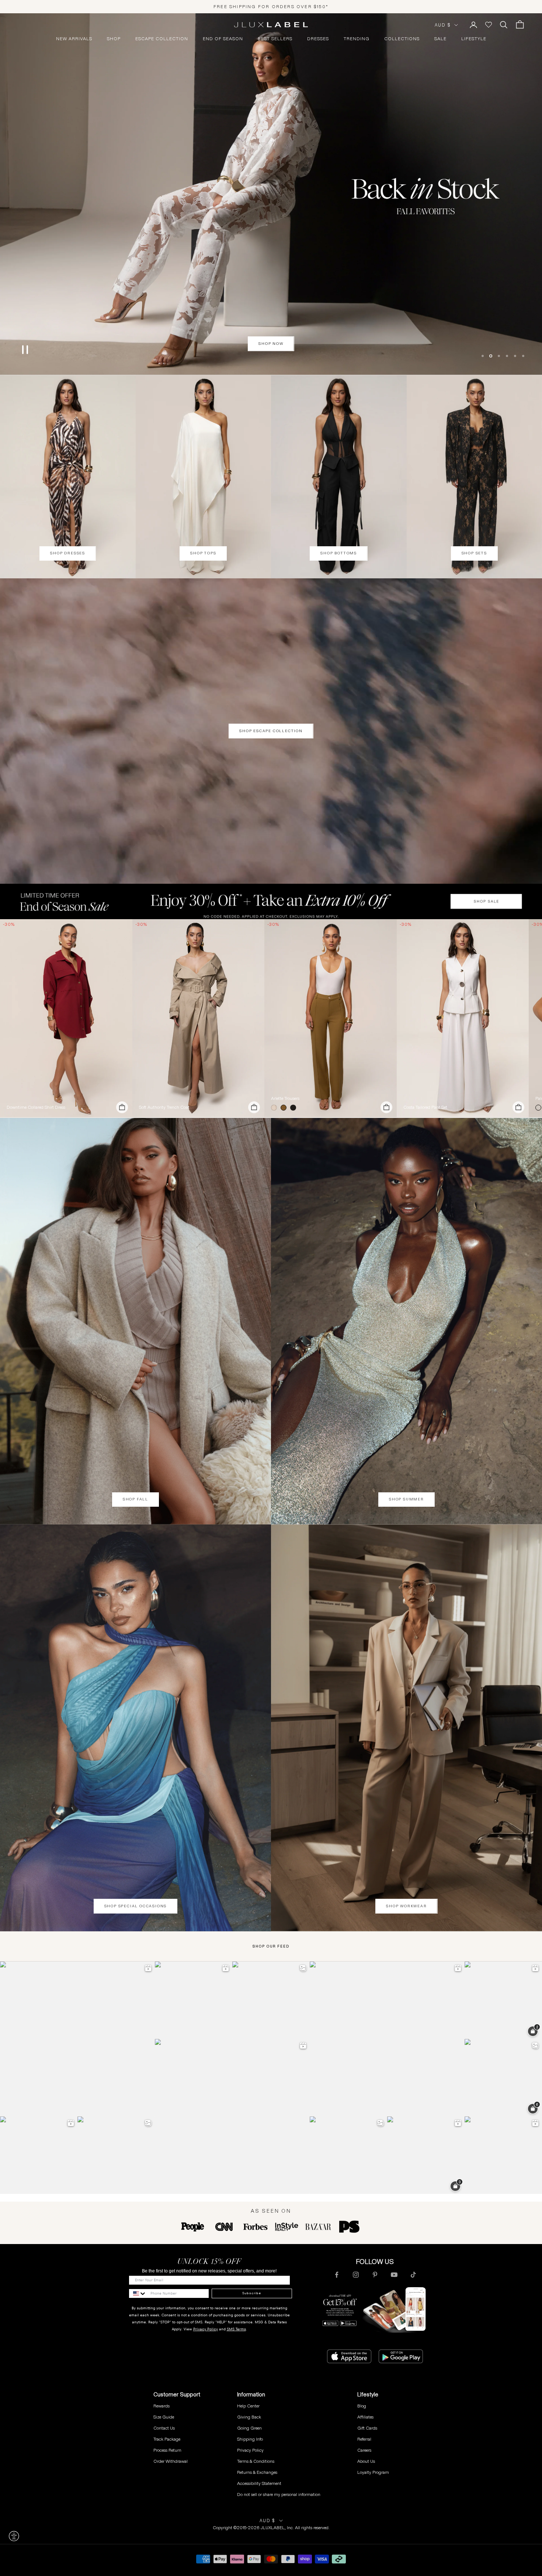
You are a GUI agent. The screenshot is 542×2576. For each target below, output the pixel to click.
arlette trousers (285, 1098)
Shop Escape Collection (271, 731)
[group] (271, 901)
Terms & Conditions (256, 2461)
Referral (364, 2439)
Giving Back (249, 2417)
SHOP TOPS (203, 553)
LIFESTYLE (474, 39)
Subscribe (252, 2293)
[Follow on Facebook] (337, 2275)
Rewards (161, 2406)
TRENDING (357, 39)
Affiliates (365, 2417)
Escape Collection (162, 39)
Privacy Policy (206, 2329)
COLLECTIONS (402, 39)
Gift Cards (367, 2428)
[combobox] (138, 2293)
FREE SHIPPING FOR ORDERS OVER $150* (271, 6)
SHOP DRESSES (68, 553)
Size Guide (164, 2417)
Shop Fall (135, 1499)
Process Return (167, 2450)
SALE (440, 39)
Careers (364, 2450)
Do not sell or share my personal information (279, 2494)
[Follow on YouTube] (394, 2275)
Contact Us (164, 2428)
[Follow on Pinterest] (375, 2275)
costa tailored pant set (425, 1107)
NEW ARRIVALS (74, 39)
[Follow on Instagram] (356, 2275)
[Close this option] (14, 2536)
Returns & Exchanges (257, 2472)
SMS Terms (236, 2329)
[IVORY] (275, 1108)
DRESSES (318, 39)
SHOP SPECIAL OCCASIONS (136, 1906)
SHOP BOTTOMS (339, 553)
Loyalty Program (373, 2472)
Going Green (249, 2428)
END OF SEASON (223, 39)
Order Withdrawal (171, 2461)
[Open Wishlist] (489, 25)
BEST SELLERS (275, 39)
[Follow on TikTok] (413, 2275)
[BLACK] (295, 1108)
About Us (366, 2461)
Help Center (248, 2406)
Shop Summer (406, 1499)
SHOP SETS (474, 553)
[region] (271, 194)
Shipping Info (250, 2439)
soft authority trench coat (164, 1107)
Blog (362, 2406)
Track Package (167, 2439)
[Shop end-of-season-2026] (271, 194)
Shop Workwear (406, 1906)
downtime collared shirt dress (36, 1107)
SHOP (114, 39)
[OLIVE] (285, 1108)
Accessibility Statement (259, 2483)
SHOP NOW (271, 344)
